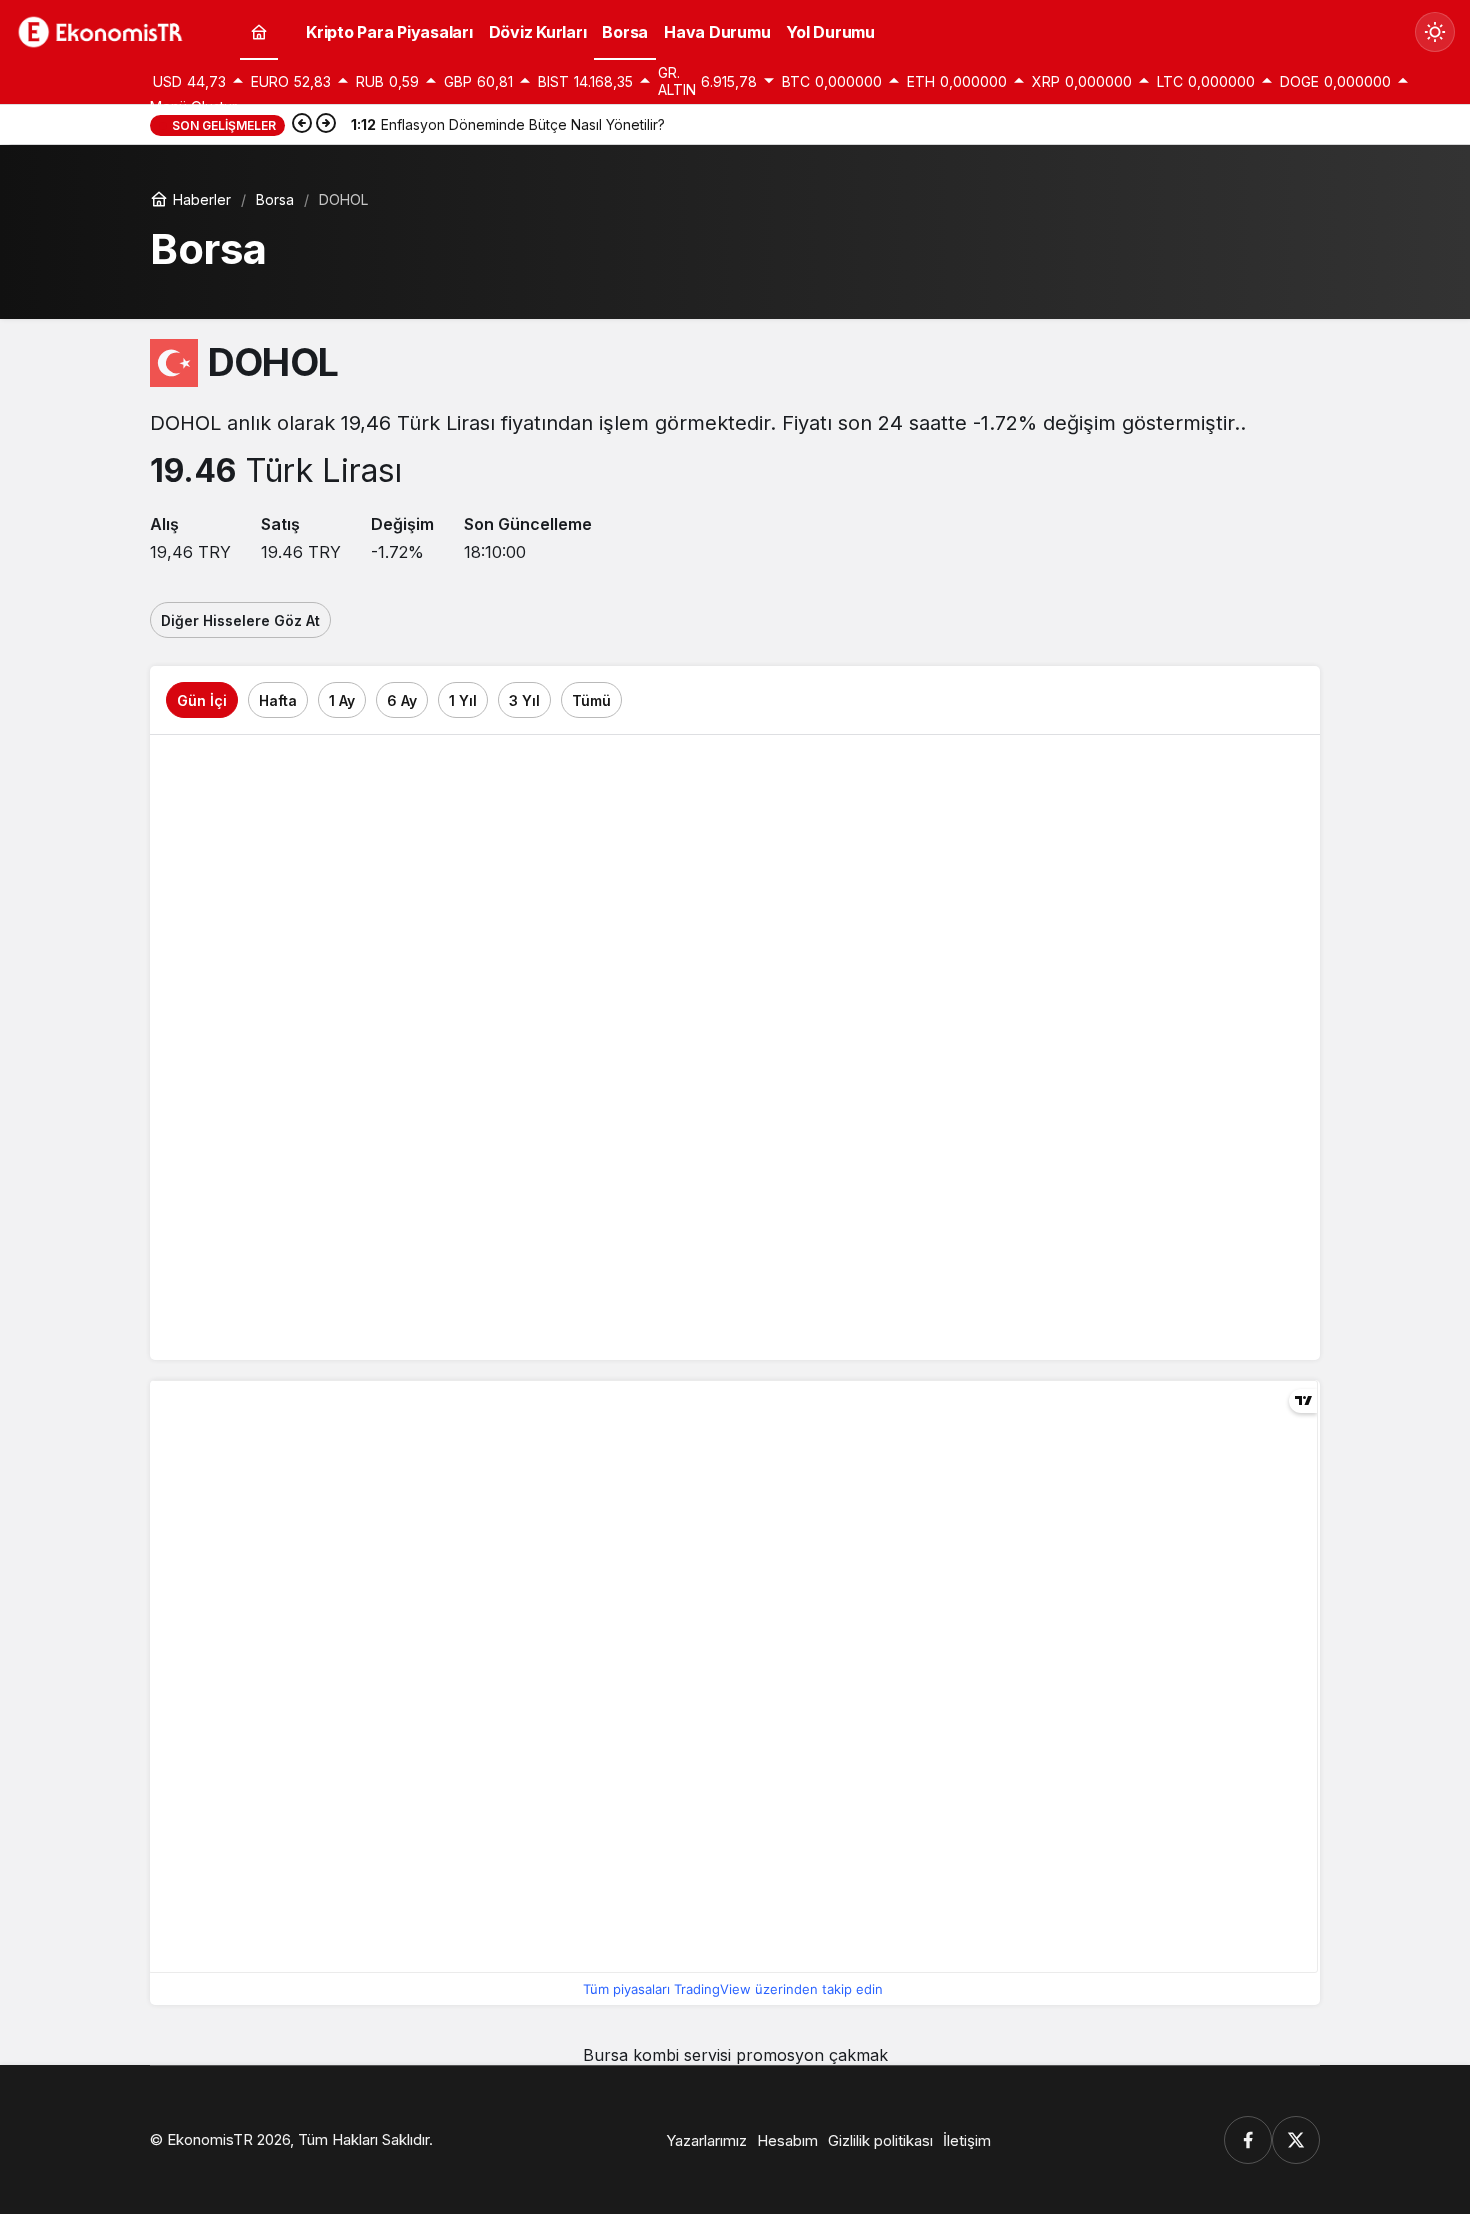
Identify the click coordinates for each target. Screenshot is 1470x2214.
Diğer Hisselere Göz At (240, 620)
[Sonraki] (326, 125)
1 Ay (342, 700)
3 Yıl (524, 700)
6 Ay (402, 700)
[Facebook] (1248, 2140)
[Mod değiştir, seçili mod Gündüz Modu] (1435, 32)
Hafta (278, 700)
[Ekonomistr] (105, 30)
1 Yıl (463, 700)
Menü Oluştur (193, 106)
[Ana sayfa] (259, 32)
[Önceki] (302, 125)
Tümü (591, 700)
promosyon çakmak (812, 2055)
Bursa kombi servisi (657, 2055)
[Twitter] (1296, 2140)
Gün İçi (202, 700)
